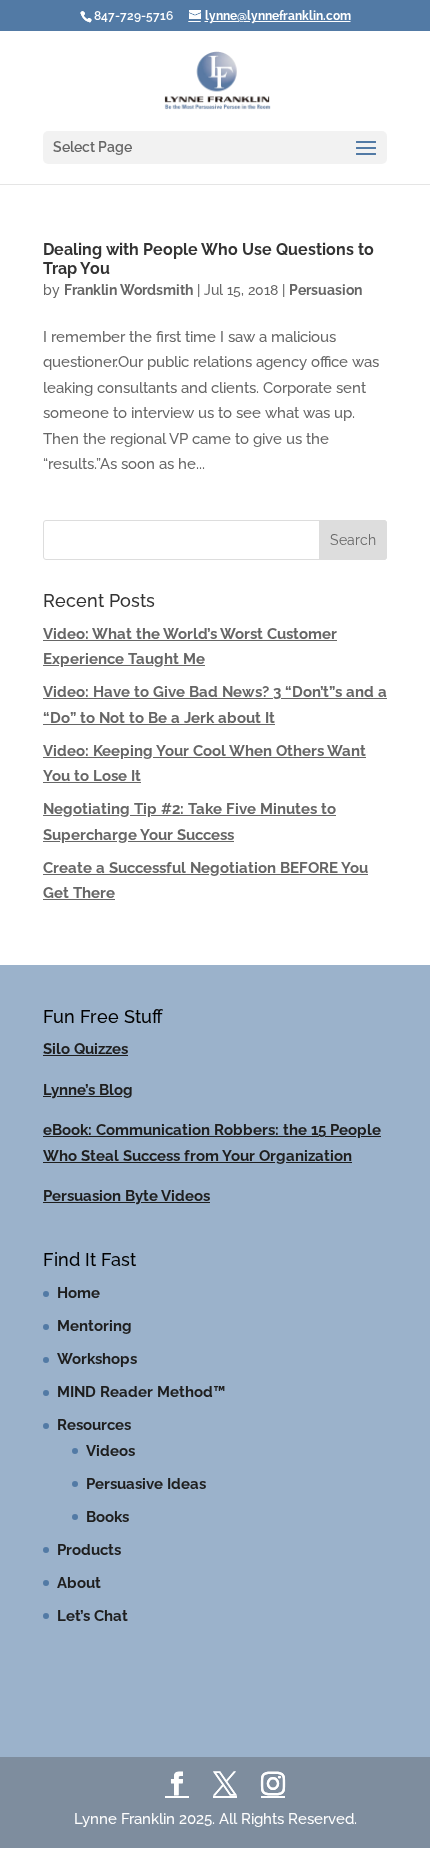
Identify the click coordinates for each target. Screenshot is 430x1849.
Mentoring (94, 1326)
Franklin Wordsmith (128, 290)
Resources (94, 1425)
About (79, 1583)
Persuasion (325, 290)
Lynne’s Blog (88, 1090)
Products (89, 1550)
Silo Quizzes (85, 1049)
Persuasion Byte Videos (126, 1196)
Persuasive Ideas (146, 1484)
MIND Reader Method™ (141, 1392)
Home (78, 1293)
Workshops (97, 1359)
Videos (110, 1451)
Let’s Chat (92, 1616)
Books (107, 1517)
